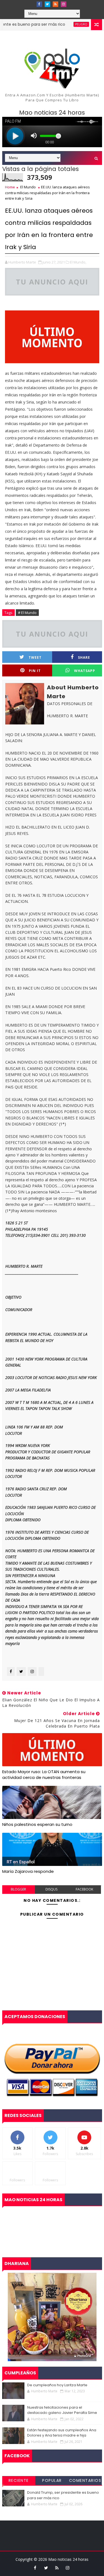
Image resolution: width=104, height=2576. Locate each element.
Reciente (19, 2480)
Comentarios (85, 2480)
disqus (51, 1889)
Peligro (67, 24)
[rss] (55, 4)
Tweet (35, 657)
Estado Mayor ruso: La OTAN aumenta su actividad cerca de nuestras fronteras (44, 1774)
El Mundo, (78, 262)
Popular (52, 2480)
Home (10, 187)
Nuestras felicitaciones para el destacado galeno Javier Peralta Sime (62, 2410)
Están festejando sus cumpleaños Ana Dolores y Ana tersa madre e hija (62, 2433)
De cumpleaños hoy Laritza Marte (57, 2385)
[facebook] (39, 4)
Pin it (35, 671)
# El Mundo (27, 613)
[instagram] (64, 4)
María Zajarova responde (28, 1871)
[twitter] (47, 4)
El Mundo (28, 187)
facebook (84, 1889)
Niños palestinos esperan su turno (37, 1824)
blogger (18, 1889)
